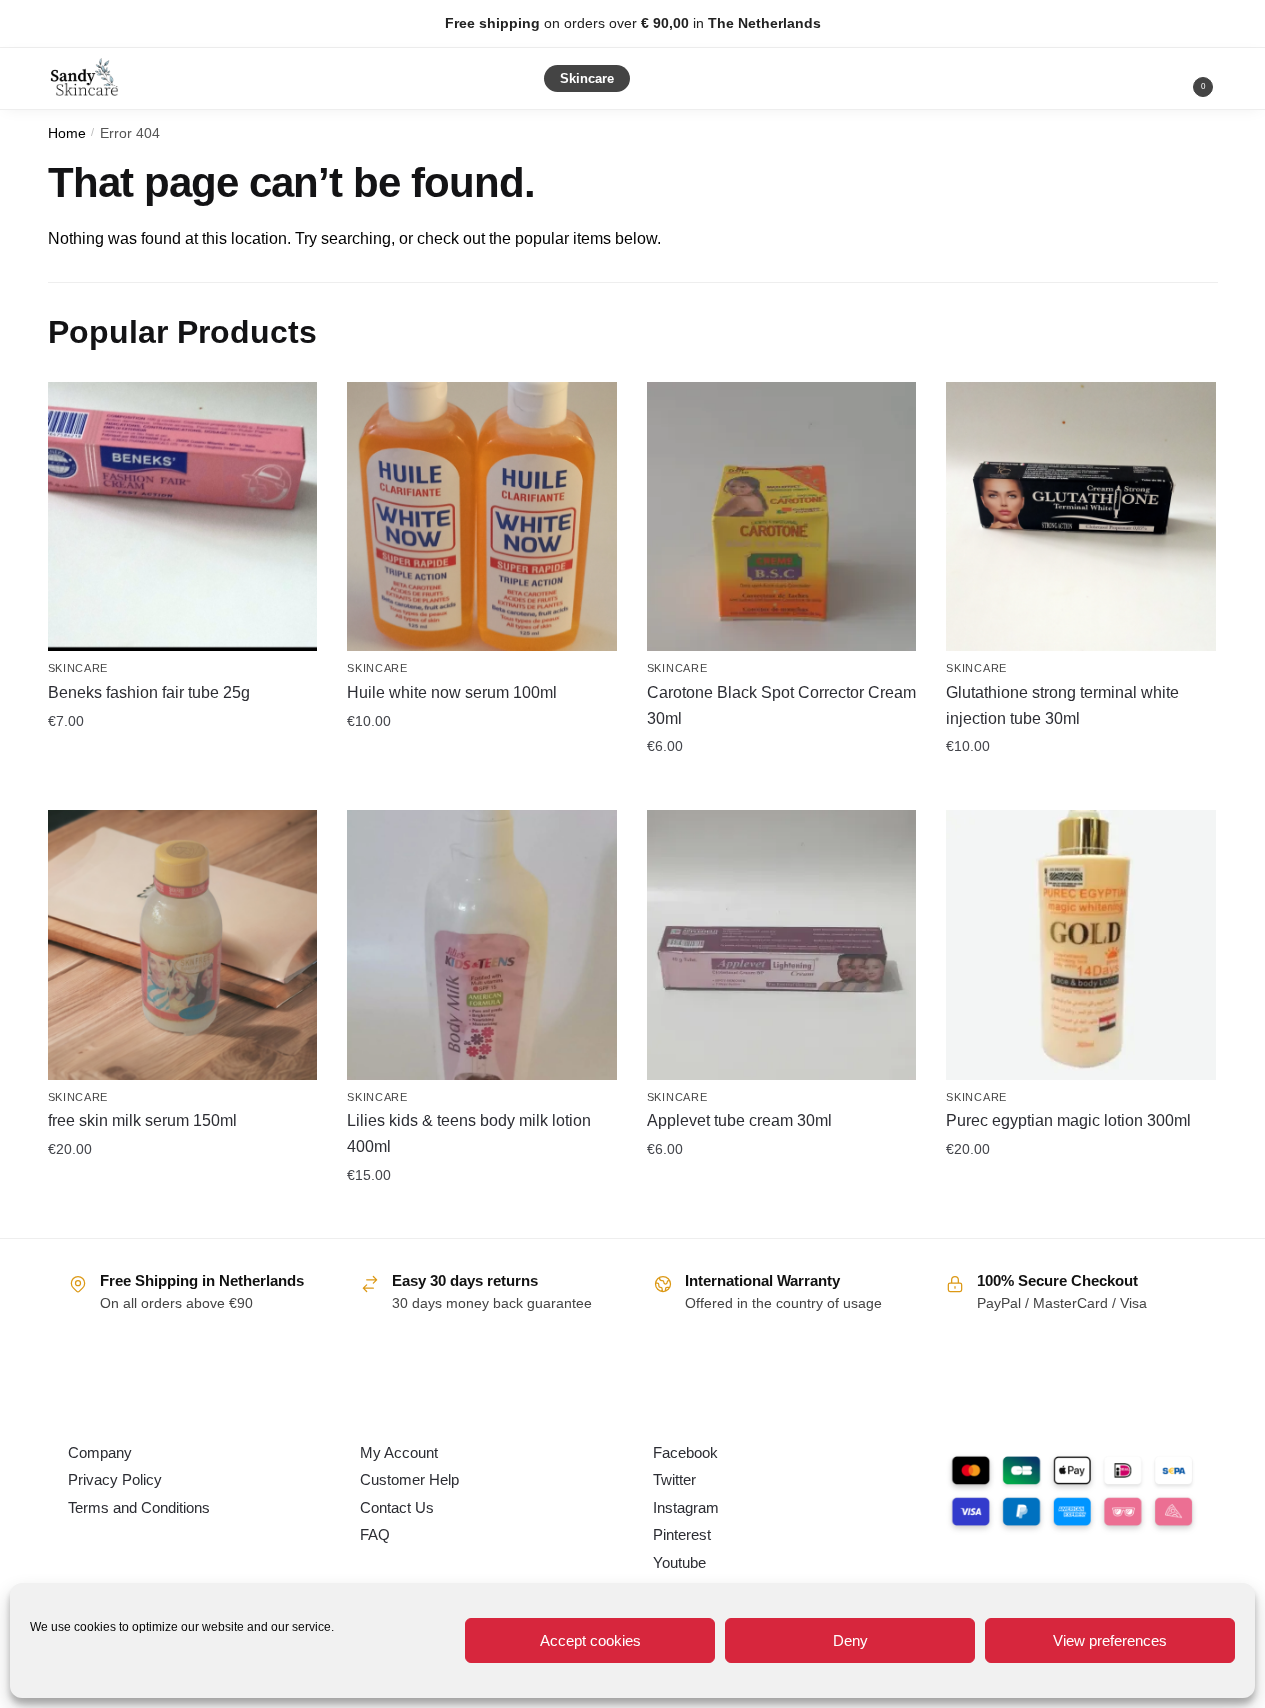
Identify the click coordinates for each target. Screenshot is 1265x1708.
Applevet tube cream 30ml (739, 1120)
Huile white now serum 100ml (452, 692)
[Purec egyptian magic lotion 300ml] (1081, 945)
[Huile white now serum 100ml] (482, 517)
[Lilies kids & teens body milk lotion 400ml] (482, 945)
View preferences (1110, 1640)
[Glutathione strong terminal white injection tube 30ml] (1081, 517)
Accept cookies (590, 1640)
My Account (399, 1452)
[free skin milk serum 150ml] (183, 945)
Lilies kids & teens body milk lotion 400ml (469, 1133)
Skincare (78, 668)
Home (67, 133)
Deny (850, 1640)
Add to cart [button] (182, 764)
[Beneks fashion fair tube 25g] (183, 517)
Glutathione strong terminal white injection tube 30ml (1062, 705)
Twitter (674, 1479)
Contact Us (397, 1507)
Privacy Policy (115, 1479)
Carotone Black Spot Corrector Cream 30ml (781, 705)
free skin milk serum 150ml (142, 1120)
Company (100, 1452)
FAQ (375, 1534)
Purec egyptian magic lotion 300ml (1068, 1120)
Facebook (685, 1452)
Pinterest (682, 1534)
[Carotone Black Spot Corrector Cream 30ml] (782, 517)
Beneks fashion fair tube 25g (149, 692)
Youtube (679, 1562)
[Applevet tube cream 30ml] (782, 945)
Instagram (686, 1507)
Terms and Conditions (139, 1507)
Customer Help (409, 1479)
